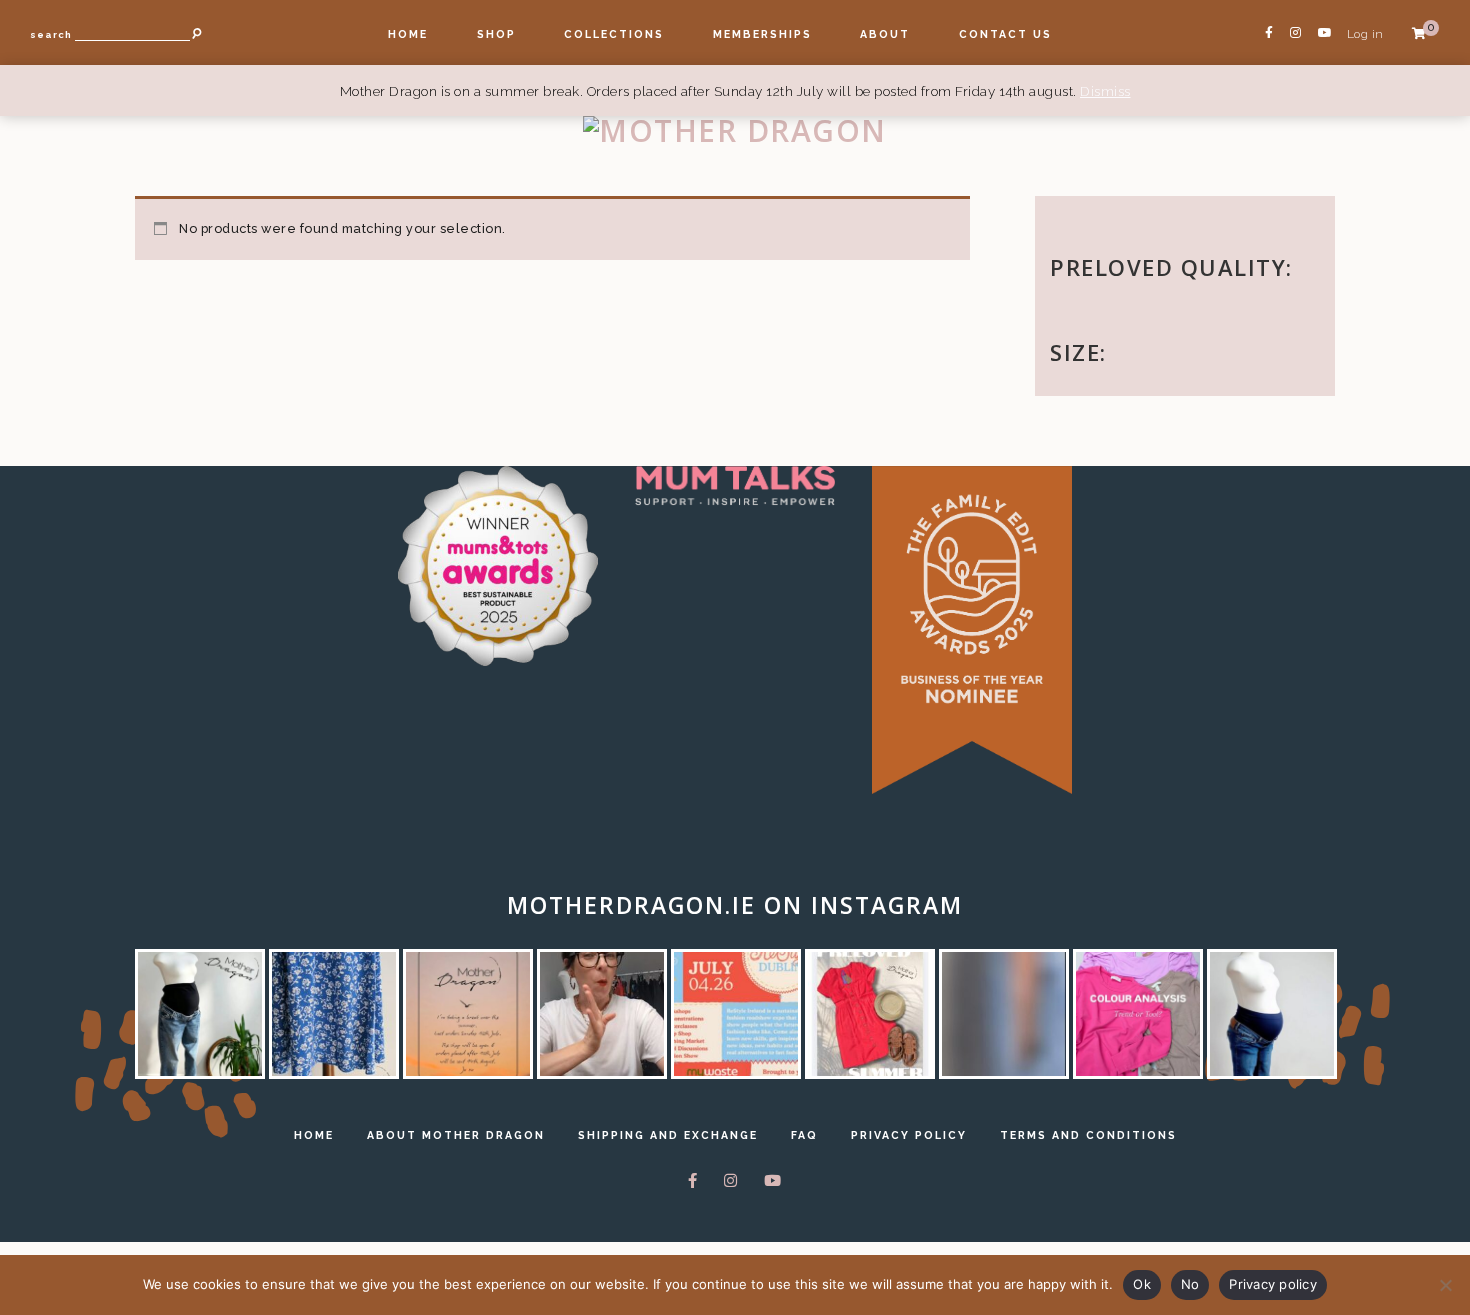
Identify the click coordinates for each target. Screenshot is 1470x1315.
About (885, 34)
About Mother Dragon (456, 1135)
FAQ (804, 1135)
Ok (1142, 1284)
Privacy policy (1273, 1284)
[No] (1445, 1285)
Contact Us (1005, 34)
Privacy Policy (909, 1135)
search (51, 34)
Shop (496, 34)
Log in (1365, 34)
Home (408, 34)
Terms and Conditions (1088, 1135)
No (1190, 1284)
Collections (614, 34)
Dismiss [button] (1105, 91)
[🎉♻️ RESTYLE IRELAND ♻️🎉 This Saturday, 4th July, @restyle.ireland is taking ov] (736, 1014)
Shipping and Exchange (668, 1135)
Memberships (762, 34)
